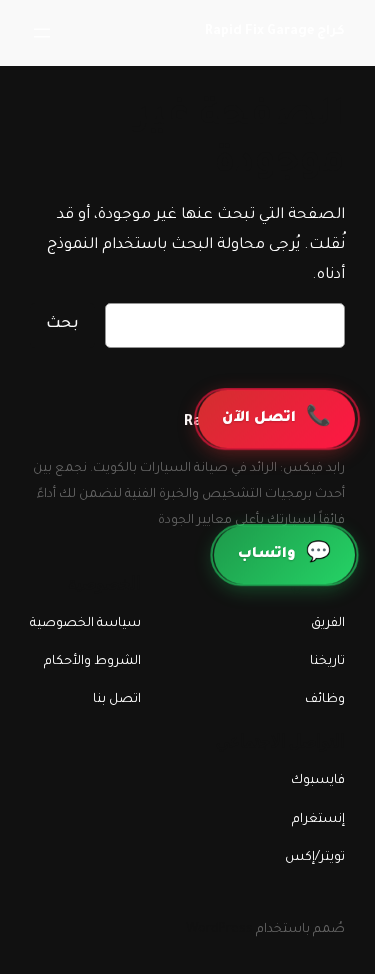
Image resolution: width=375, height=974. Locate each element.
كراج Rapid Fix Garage (275, 32)
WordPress (219, 930)
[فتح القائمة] (42, 33)
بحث (62, 324)
